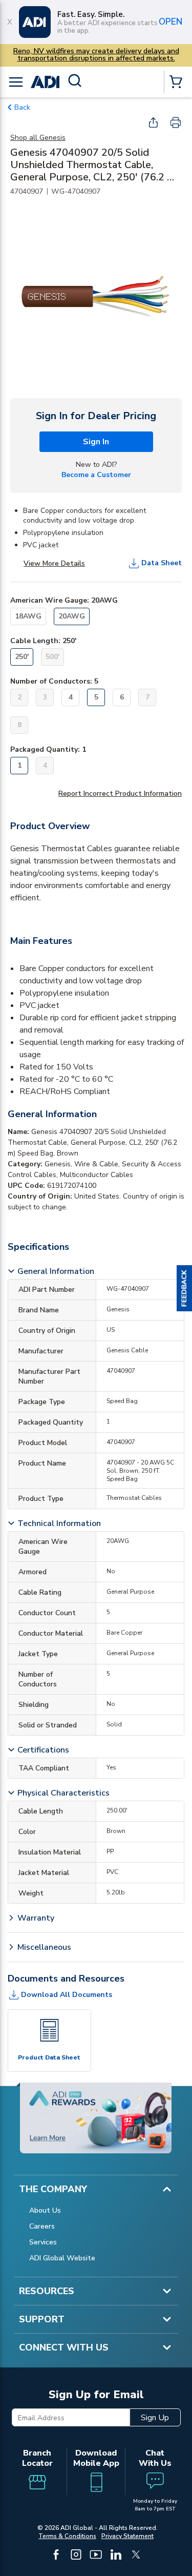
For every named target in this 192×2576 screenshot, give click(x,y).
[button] (184, 1288)
